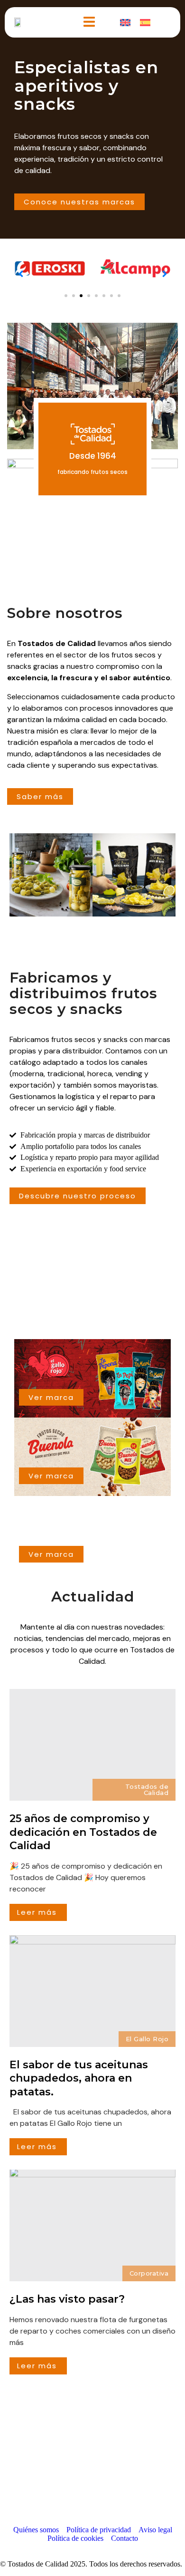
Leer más (37, 1912)
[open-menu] (89, 22)
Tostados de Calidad (147, 1790)
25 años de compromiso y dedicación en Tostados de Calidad (83, 1832)
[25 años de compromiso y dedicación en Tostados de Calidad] (92, 1745)
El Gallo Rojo (147, 2039)
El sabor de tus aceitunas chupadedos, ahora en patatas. (79, 2078)
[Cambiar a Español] (145, 22)
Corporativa (149, 2273)
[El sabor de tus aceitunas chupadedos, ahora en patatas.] (92, 1991)
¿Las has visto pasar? (67, 2299)
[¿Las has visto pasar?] (92, 2225)
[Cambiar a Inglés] (125, 22)
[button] (66, 296)
